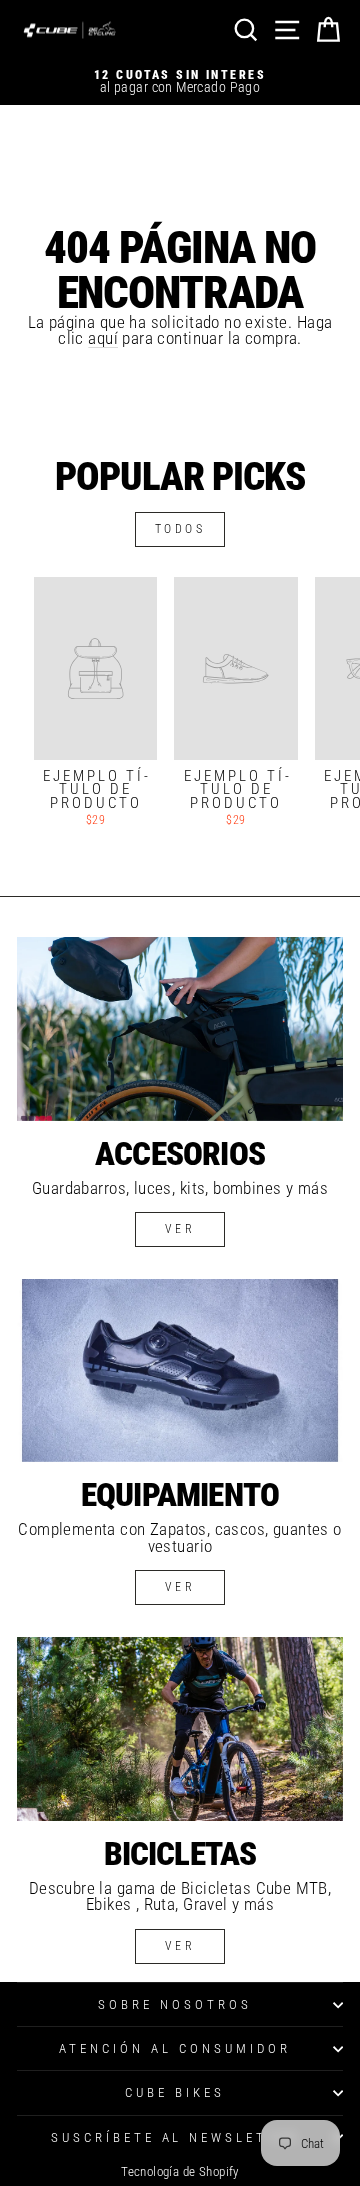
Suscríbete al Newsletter (175, 2137)
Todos (180, 529)
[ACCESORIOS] (180, 1028)
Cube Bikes (175, 2092)
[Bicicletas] (180, 1728)
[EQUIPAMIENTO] (180, 1370)
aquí (103, 338)
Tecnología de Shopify (180, 2171)
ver (180, 1229)
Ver (180, 1587)
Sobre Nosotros (175, 2004)
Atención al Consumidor (174, 2048)
